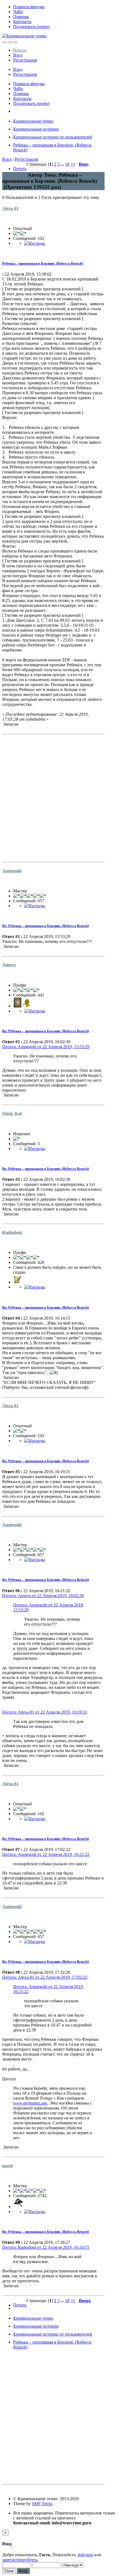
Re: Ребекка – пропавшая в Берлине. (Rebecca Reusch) (46, 926)
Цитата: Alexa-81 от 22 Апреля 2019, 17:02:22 (45, 1977)
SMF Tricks (42, 2504)
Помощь (21, 17)
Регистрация (25, 60)
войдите (85, 2555)
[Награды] (35, 243)
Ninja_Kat (12, 1113)
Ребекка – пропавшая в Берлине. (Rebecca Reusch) (43, 263)
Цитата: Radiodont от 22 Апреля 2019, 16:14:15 (46, 2247)
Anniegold (12, 871)
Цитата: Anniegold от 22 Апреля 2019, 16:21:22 (46, 1854)
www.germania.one (30, 2103)
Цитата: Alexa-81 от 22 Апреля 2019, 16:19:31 (45, 1712)
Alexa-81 (10, 208)
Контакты (22, 22)
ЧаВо (18, 12)
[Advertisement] (59, 796)
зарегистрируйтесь (20, 2560)
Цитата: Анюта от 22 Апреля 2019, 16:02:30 (43, 1596)
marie (8, 2166)
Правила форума (29, 7)
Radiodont (12, 1232)
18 (67, 164)
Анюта (9, 965)
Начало (20, 50)
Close (9, 2571)
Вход (18, 55)
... (63, 164)
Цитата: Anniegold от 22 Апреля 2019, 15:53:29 (46, 1047)
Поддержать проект (32, 27)
